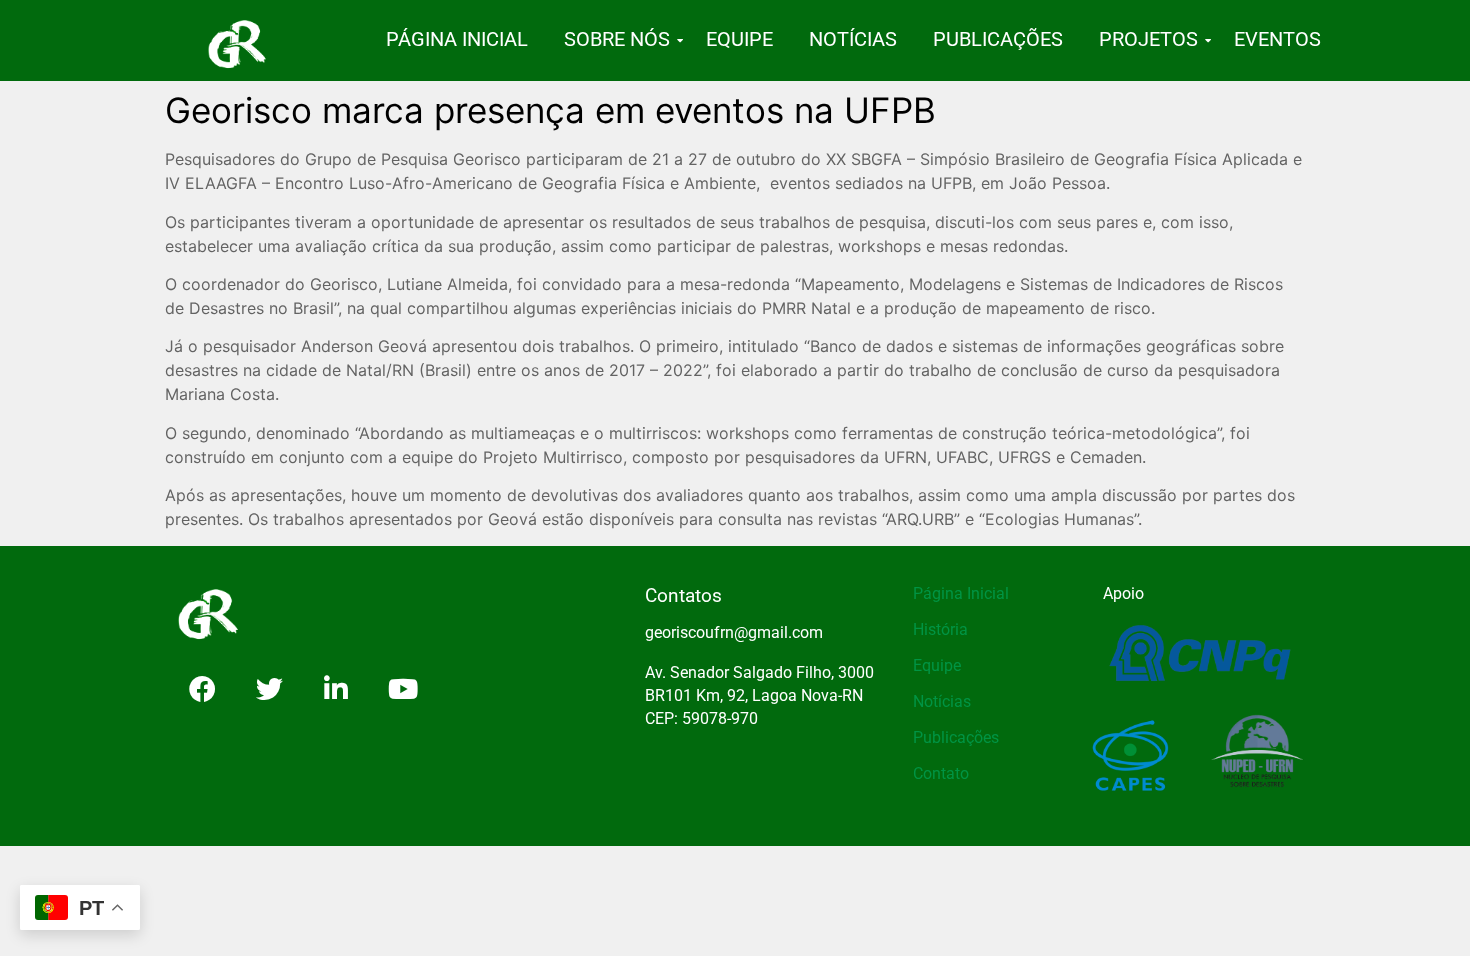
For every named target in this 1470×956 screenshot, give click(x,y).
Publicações (956, 737)
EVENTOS (1277, 39)
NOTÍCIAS (853, 39)
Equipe (937, 665)
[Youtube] (403, 689)
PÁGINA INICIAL (457, 39)
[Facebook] (202, 689)
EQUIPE (739, 39)
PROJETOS (1148, 39)
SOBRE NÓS (617, 39)
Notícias (942, 701)
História (940, 629)
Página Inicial (961, 593)
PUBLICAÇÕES (998, 39)
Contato (941, 773)
